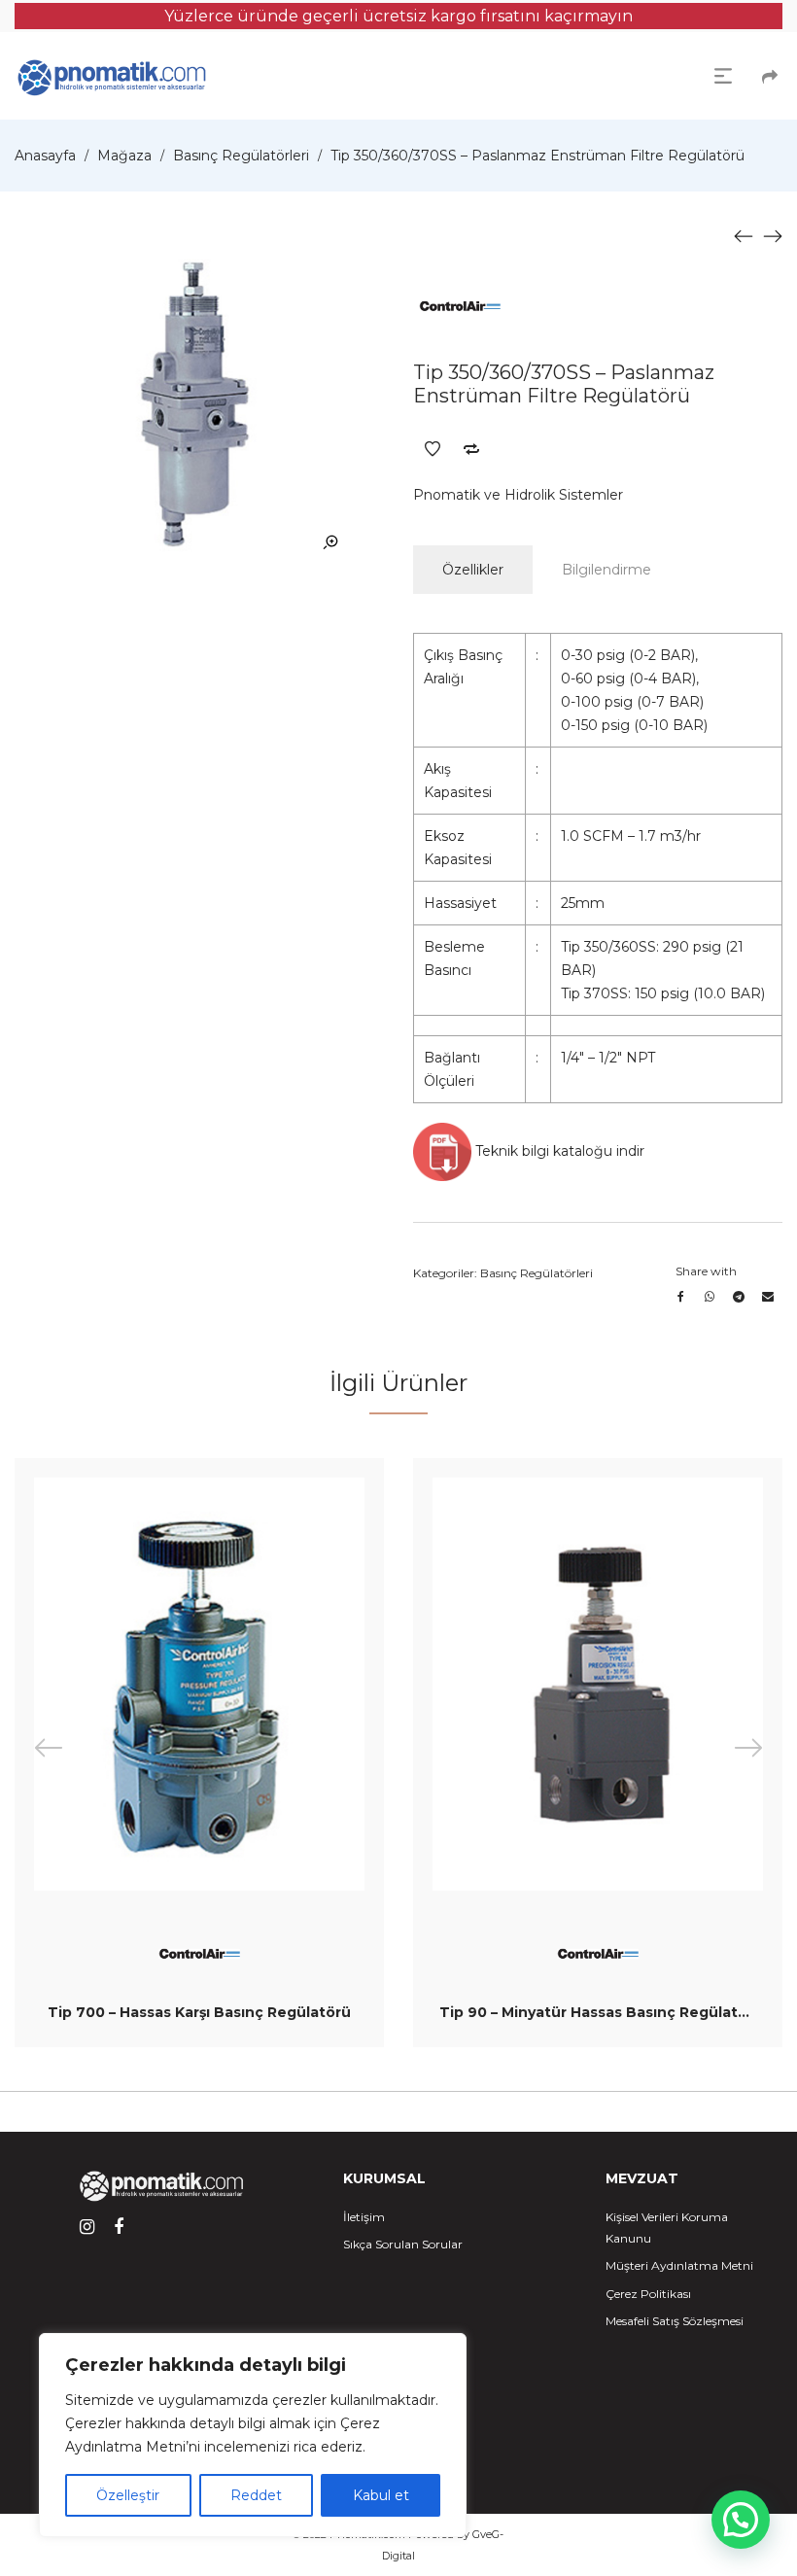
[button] (741, 2520)
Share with (706, 1271)
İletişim (364, 2217)
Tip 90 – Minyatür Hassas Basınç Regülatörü (601, 2012)
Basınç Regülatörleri (241, 156)
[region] (253, 2435)
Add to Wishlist (433, 449)
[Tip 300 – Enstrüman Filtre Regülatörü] (744, 235)
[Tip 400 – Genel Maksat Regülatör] (773, 235)
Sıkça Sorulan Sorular (403, 2244)
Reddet (256, 2495)
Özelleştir (128, 2495)
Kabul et (381, 2495)
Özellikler (473, 570)
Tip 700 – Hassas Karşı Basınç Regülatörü (199, 2012)
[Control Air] (460, 306)
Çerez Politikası (648, 2294)
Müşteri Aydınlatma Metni (679, 2265)
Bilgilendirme (606, 570)
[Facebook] (119, 2227)
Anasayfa (45, 156)
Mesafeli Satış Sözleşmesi (675, 2321)
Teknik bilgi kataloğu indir (558, 1151)
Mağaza (124, 156)
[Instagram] (87, 2227)
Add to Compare (471, 449)
